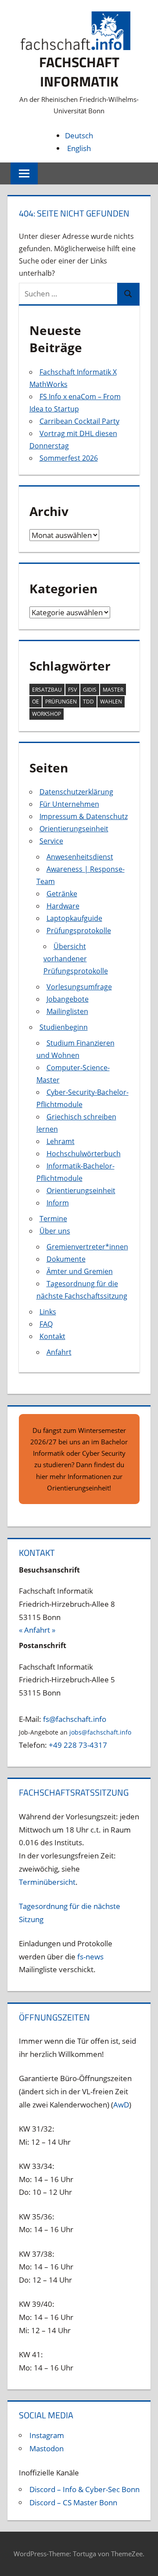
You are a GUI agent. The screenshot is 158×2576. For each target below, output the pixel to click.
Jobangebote (68, 999)
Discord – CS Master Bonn (73, 2502)
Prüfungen (61, 702)
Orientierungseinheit (74, 829)
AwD (121, 2105)
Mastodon (47, 2448)
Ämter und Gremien (80, 1271)
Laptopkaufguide (74, 918)
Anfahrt (59, 1352)
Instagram (47, 2435)
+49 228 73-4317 (78, 1745)
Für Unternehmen (69, 804)
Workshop (47, 714)
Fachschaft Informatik (79, 72)
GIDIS (90, 690)
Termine (53, 1219)
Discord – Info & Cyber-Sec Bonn (84, 2489)
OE (36, 702)
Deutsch (79, 135)
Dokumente (66, 1259)
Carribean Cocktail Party (79, 421)
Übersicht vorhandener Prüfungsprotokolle (76, 959)
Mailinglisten (67, 1011)
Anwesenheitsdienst (80, 857)
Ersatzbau (47, 690)
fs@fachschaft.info (75, 1719)
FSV (72, 690)
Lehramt (61, 1141)
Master (113, 690)
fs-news (90, 1957)
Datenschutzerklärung (76, 792)
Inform (58, 1203)
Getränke (62, 894)
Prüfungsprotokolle (79, 931)
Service (51, 841)
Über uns (55, 1231)
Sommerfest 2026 (69, 458)
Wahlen (111, 702)
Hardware (63, 906)
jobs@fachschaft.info (100, 1732)
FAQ (46, 1324)
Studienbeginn (64, 1027)
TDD (88, 702)
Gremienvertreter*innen (87, 1247)
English (79, 148)
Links (48, 1312)
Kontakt (52, 1336)
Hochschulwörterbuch (84, 1154)
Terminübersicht (47, 1882)
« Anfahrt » (37, 1630)
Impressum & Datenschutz (84, 816)
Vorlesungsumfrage (79, 987)
